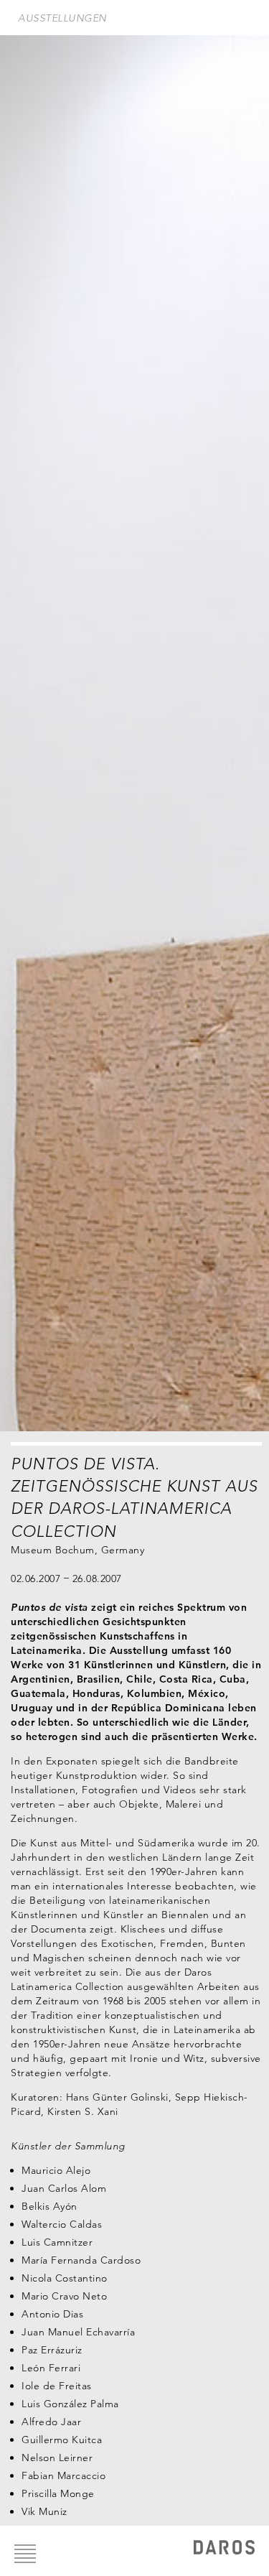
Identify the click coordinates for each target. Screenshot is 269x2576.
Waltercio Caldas (62, 2224)
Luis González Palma (70, 2404)
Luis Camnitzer (57, 2242)
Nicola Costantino (65, 2278)
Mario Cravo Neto (64, 2296)
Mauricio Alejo (56, 2170)
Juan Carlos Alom (64, 2188)
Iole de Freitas (57, 2386)
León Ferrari (51, 2368)
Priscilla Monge (58, 2493)
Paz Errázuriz (52, 2350)
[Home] (224, 2549)
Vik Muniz (44, 2511)
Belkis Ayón (49, 2206)
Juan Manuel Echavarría (78, 2332)
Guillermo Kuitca (62, 2440)
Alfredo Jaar (51, 2422)
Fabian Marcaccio (63, 2475)
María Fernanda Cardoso (81, 2260)
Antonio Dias (52, 2314)
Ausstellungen (62, 18)
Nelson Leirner (57, 2458)
